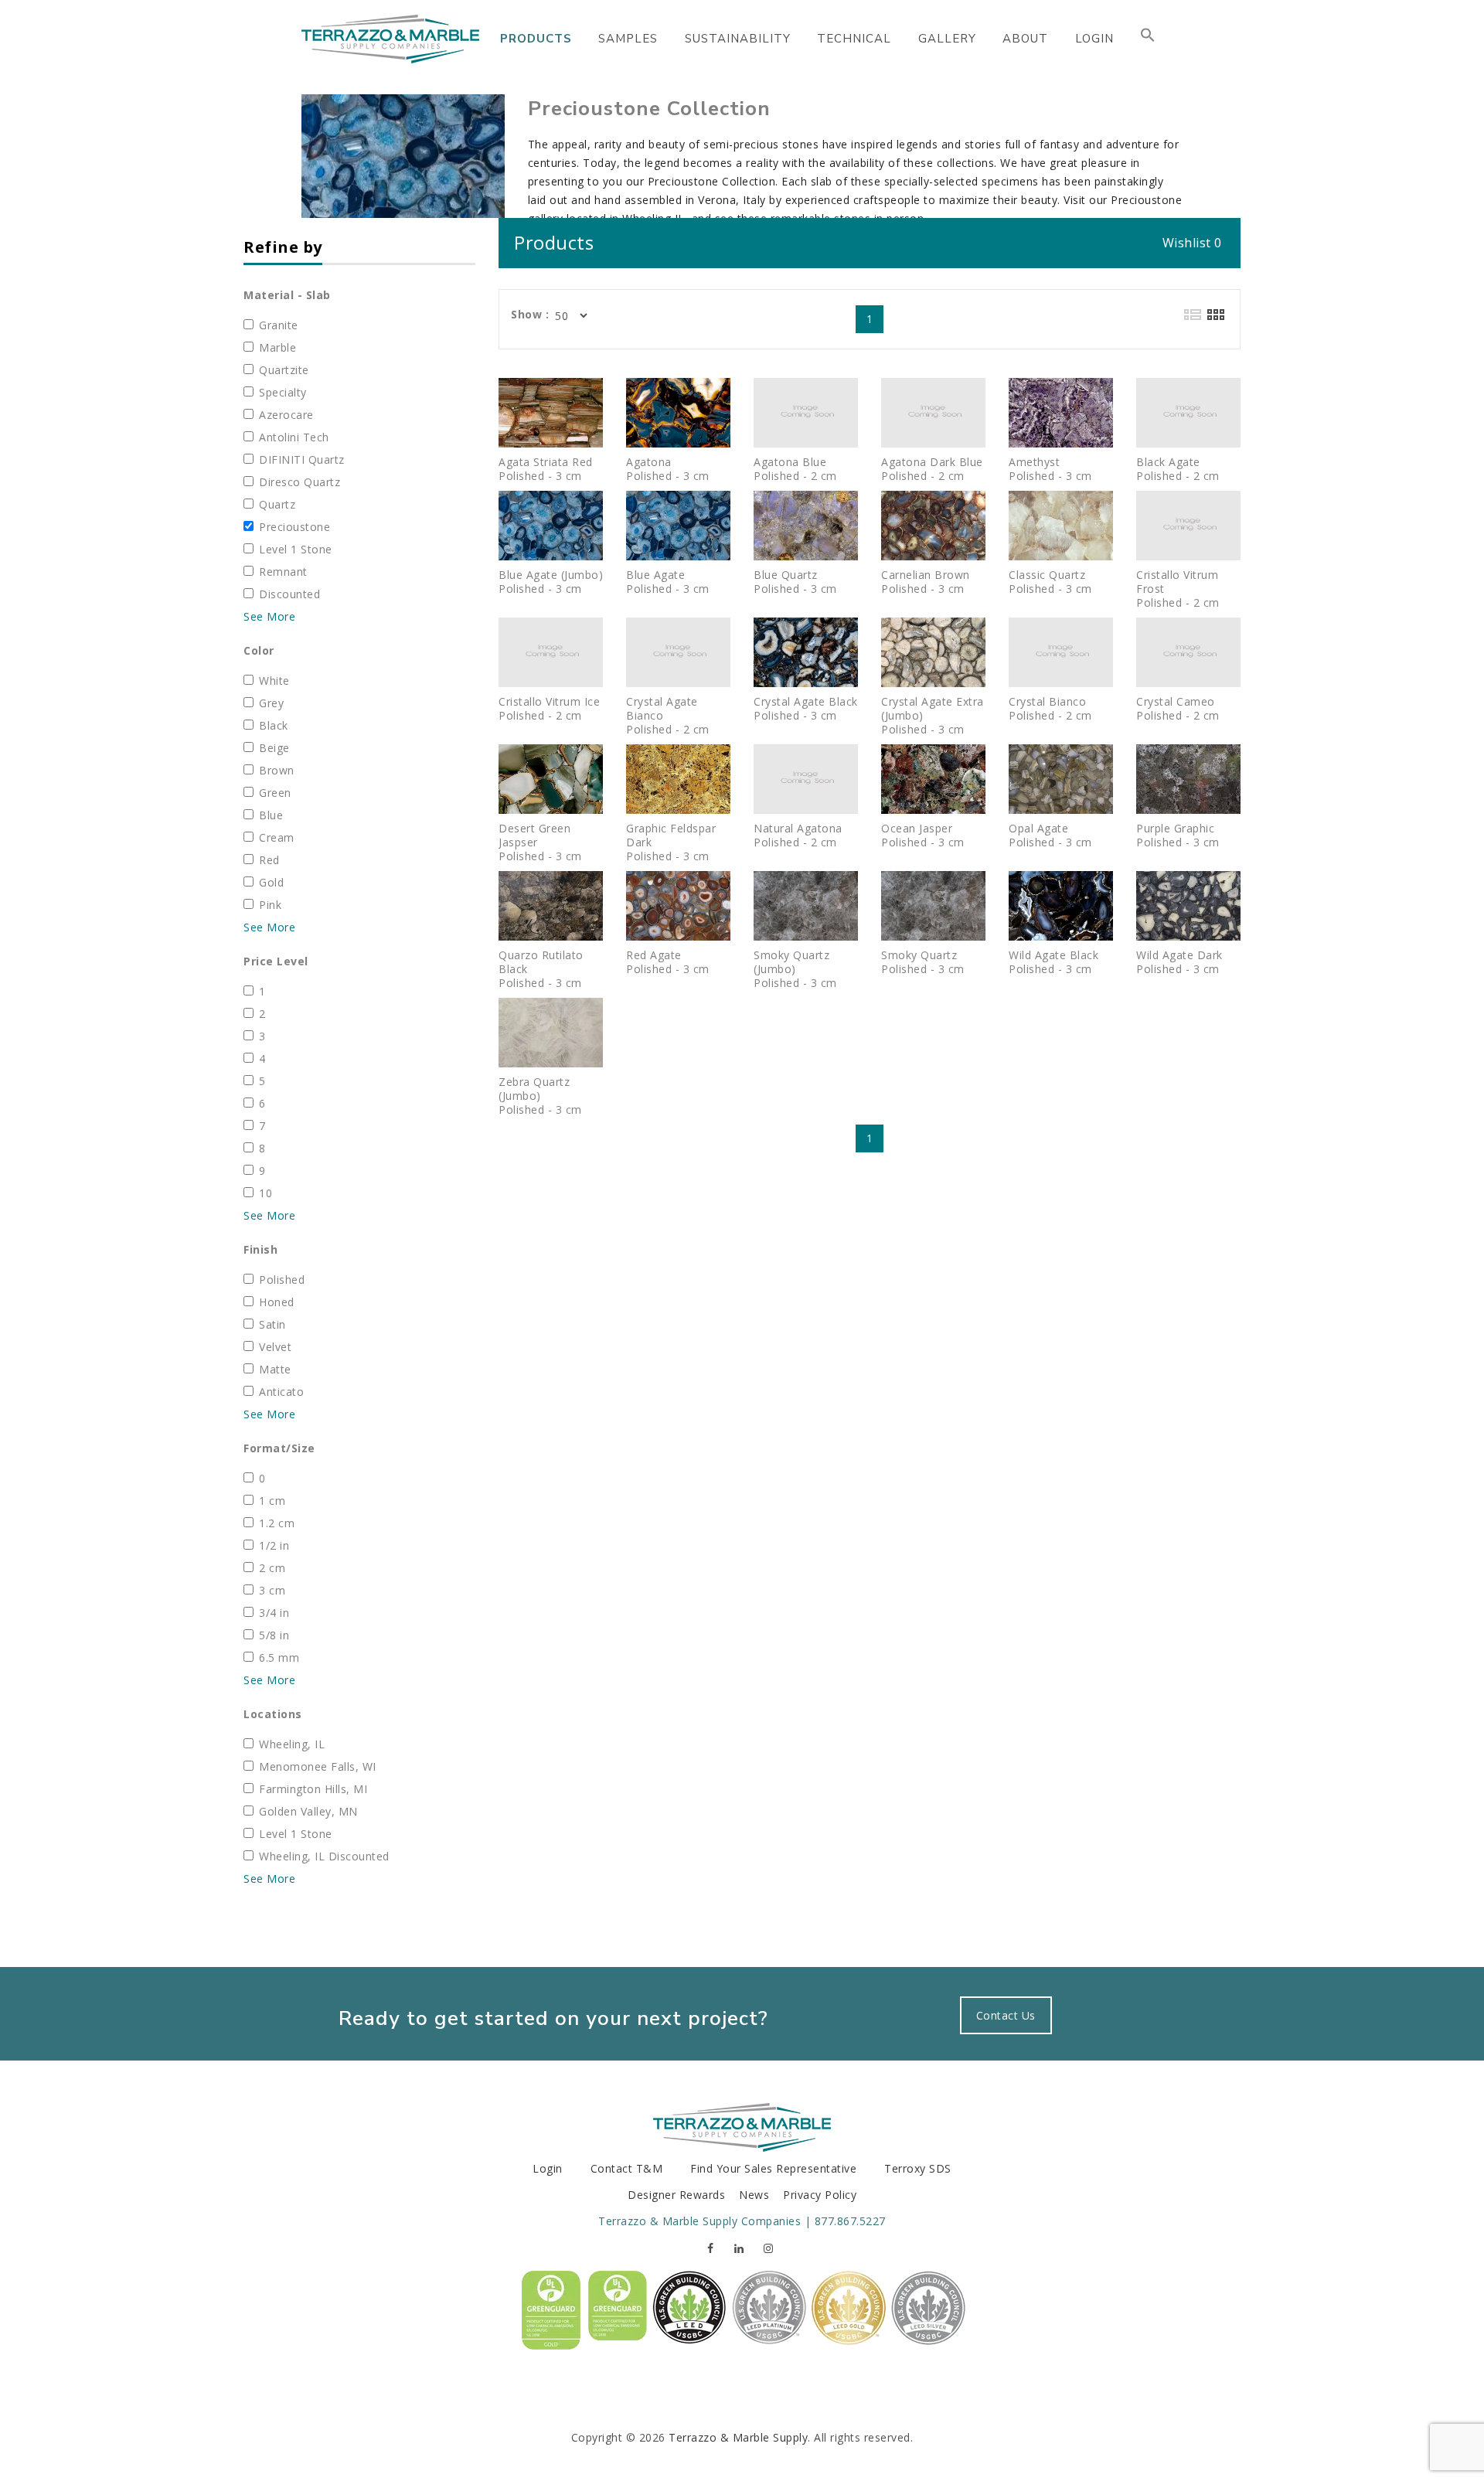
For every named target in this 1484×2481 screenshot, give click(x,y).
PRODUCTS (536, 39)
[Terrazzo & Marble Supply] (390, 39)
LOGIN (1094, 39)
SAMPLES (628, 39)
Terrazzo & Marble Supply (738, 2437)
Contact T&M (627, 2168)
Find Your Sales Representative (773, 2168)
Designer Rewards (676, 2195)
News (754, 2195)
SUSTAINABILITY (738, 39)
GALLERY (947, 39)
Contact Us (1006, 2015)
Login (548, 2168)
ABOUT (1025, 39)
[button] (1148, 39)
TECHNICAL (854, 39)
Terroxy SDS (918, 2168)
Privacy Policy (820, 2195)
